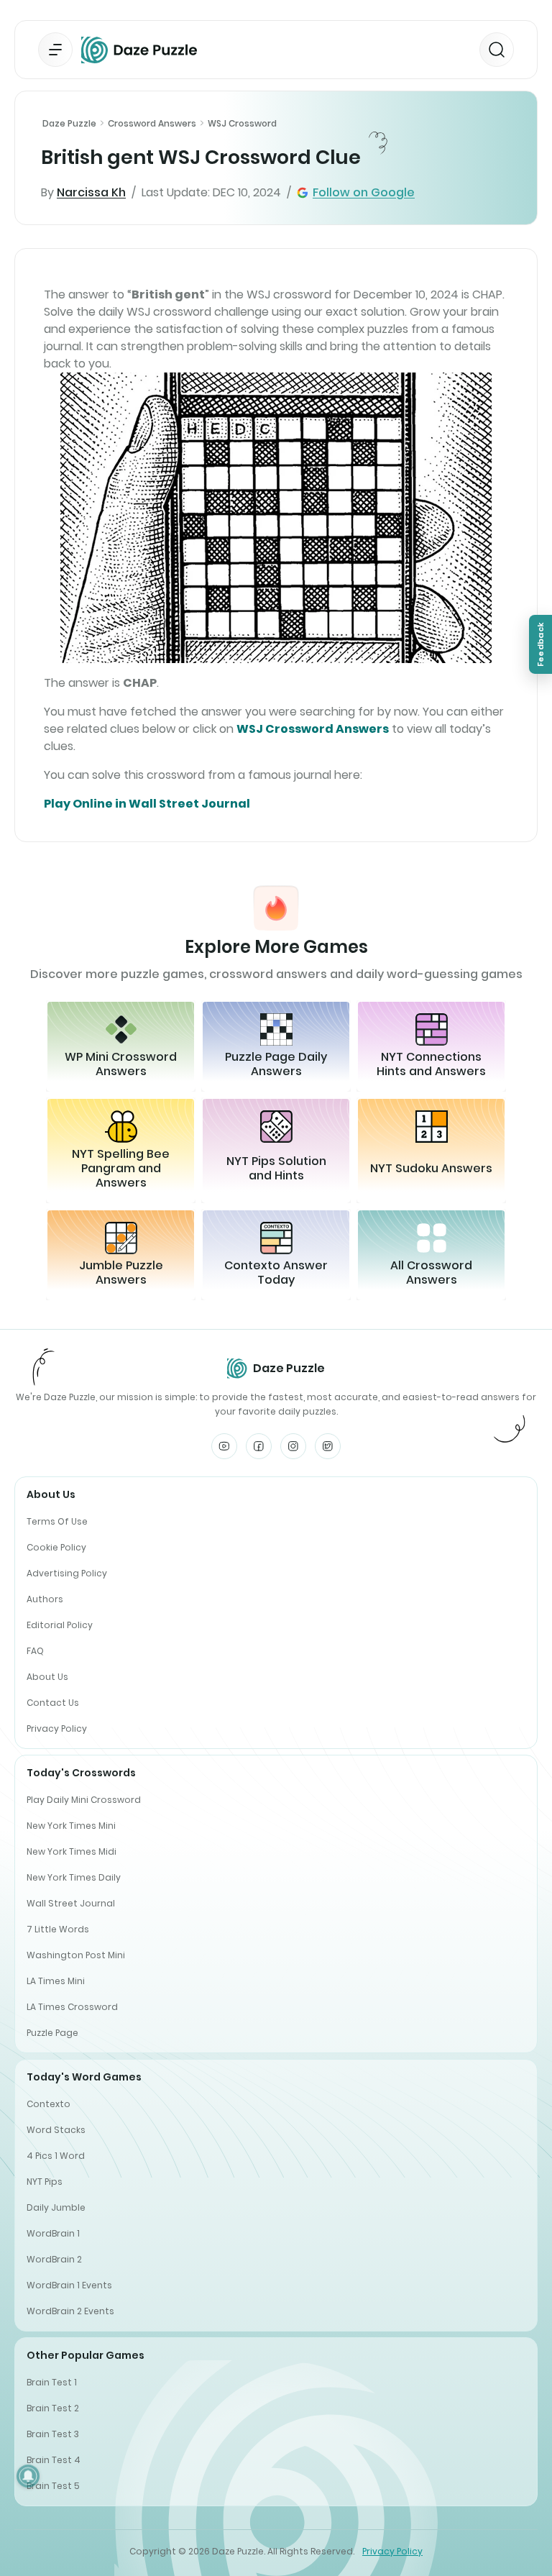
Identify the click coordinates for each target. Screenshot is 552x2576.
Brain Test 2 (53, 2408)
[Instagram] (293, 1446)
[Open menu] (55, 50)
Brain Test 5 (53, 2486)
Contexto (49, 2104)
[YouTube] (224, 1446)
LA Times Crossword (72, 2007)
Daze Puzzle (69, 123)
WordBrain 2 (54, 2259)
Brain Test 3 (53, 2434)
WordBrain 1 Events (69, 2285)
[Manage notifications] (28, 2476)
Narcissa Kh (91, 192)
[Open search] (497, 50)
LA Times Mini (56, 1981)
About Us (47, 1677)
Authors (45, 1599)
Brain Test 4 (54, 2460)
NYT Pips (45, 2182)
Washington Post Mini (76, 1955)
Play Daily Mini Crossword (84, 1800)
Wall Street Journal (71, 1903)
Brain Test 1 (52, 2382)
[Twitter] (328, 1446)
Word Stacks (56, 2130)
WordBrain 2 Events (70, 2311)
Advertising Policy (67, 1573)
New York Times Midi (72, 1851)
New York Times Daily (74, 1877)
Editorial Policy (60, 1625)
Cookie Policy (56, 1547)
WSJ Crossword (242, 123)
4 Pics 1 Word (56, 2156)
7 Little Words (58, 1929)
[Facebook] (259, 1446)
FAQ (35, 1651)
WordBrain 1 (53, 2233)
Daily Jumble (56, 2207)
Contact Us (53, 1703)
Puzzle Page (52, 2033)
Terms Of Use (57, 1521)
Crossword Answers (152, 123)
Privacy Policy (57, 1728)
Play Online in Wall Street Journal (147, 804)
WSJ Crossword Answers (313, 729)
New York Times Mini (71, 1826)
